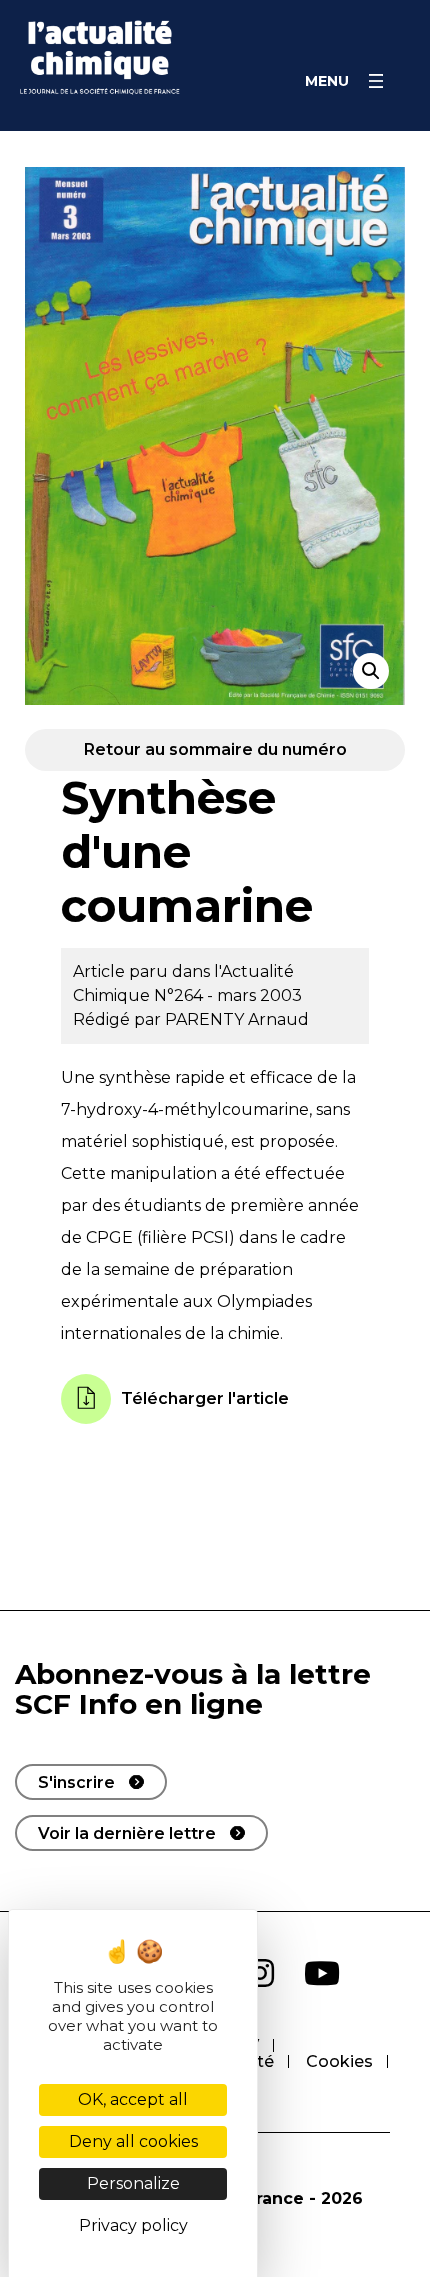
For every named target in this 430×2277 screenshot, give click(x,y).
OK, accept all (133, 2099)
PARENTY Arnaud (237, 1019)
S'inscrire (76, 1782)
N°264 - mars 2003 (228, 995)
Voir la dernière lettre (127, 1833)
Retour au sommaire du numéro (215, 749)
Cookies (339, 2061)
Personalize (133, 2183)
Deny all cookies (133, 2141)
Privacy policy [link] (133, 2225)
